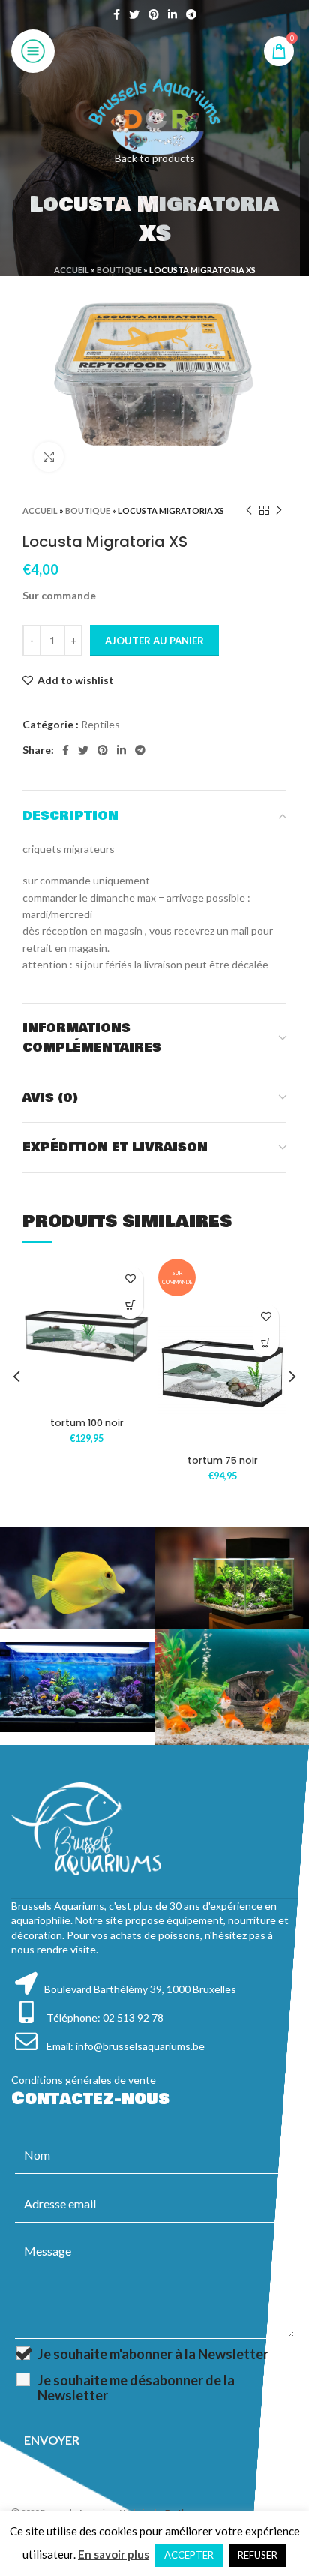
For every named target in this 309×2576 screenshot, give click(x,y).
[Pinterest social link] (154, 14)
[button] (130, 1306)
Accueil (72, 270)
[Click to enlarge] (49, 457)
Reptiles (100, 724)
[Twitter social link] (134, 14)
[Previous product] (249, 510)
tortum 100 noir (87, 1423)
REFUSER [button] (258, 2555)
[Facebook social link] (117, 14)
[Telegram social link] (191, 14)
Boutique (119, 270)
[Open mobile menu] (33, 51)
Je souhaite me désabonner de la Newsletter (136, 2388)
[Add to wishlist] (130, 1279)
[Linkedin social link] (172, 14)
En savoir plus (114, 2554)
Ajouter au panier (154, 641)
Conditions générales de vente (84, 2080)
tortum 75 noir (223, 1460)
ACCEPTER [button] (189, 2555)
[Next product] (279, 510)
